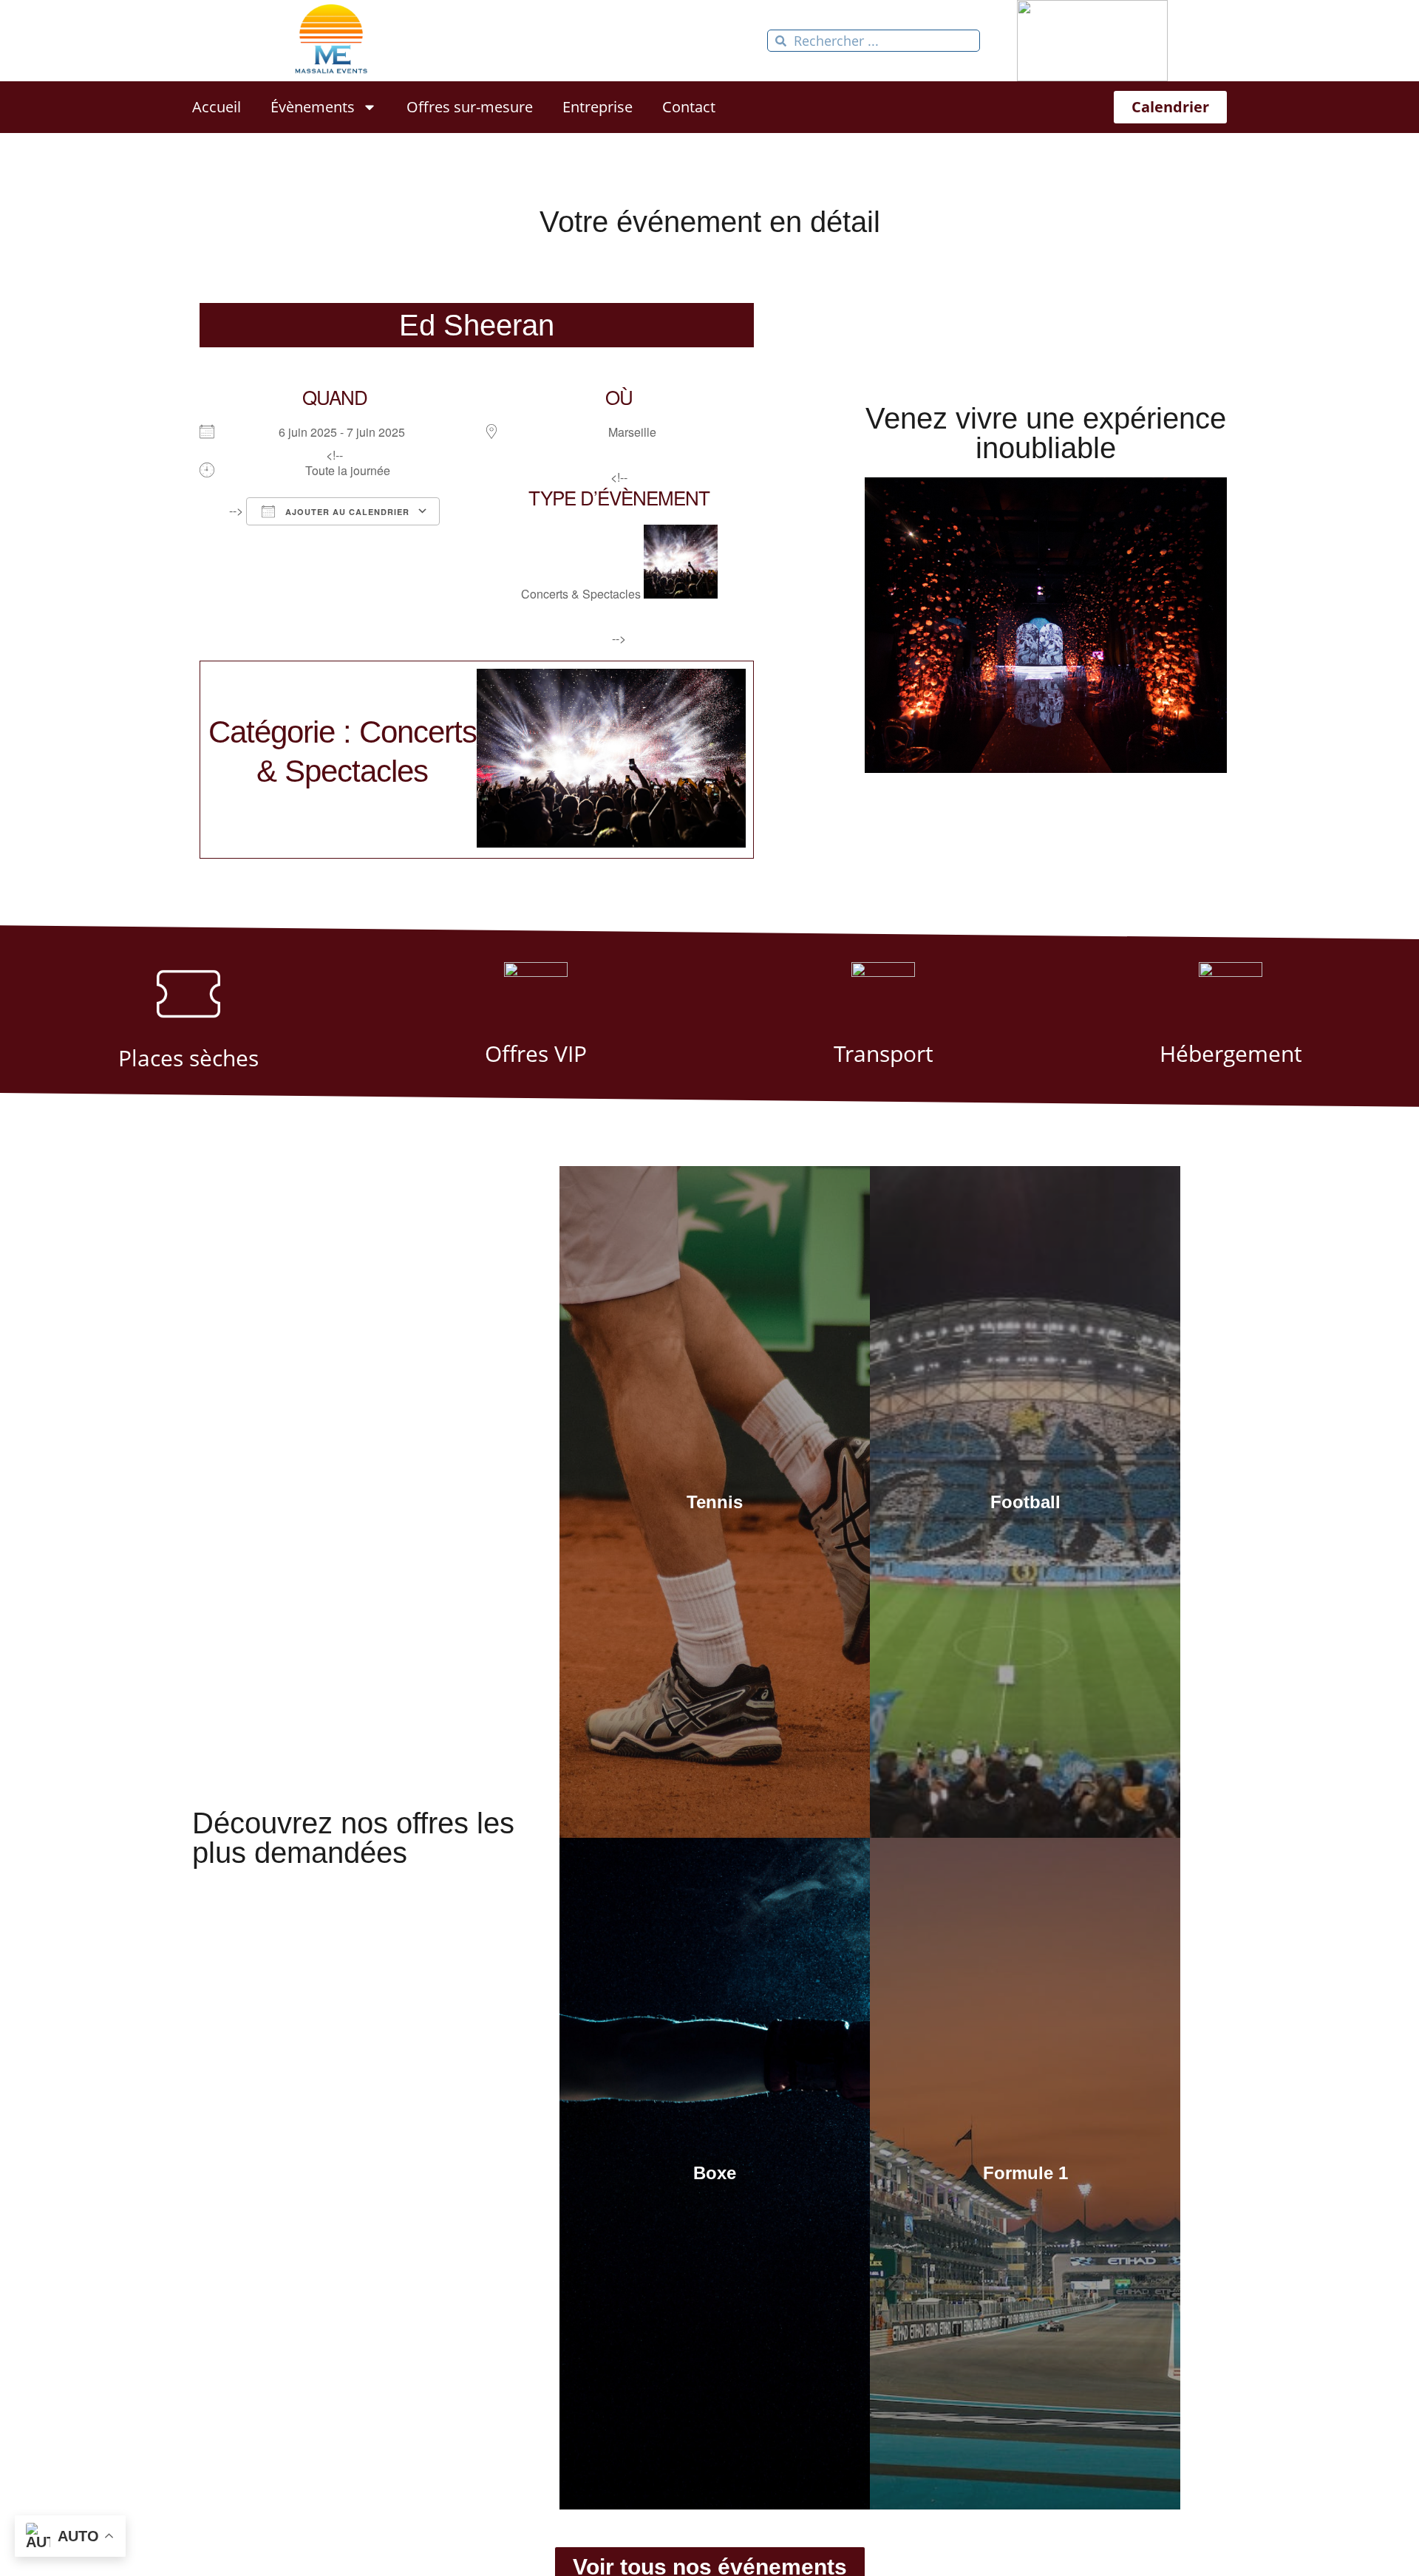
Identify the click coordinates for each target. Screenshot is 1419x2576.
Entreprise (598, 107)
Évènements (313, 107)
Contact (689, 107)
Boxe (715, 2173)
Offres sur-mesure (470, 107)
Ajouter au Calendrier (346, 512)
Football (1025, 1502)
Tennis (715, 1502)
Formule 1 (1025, 2173)
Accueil (217, 107)
